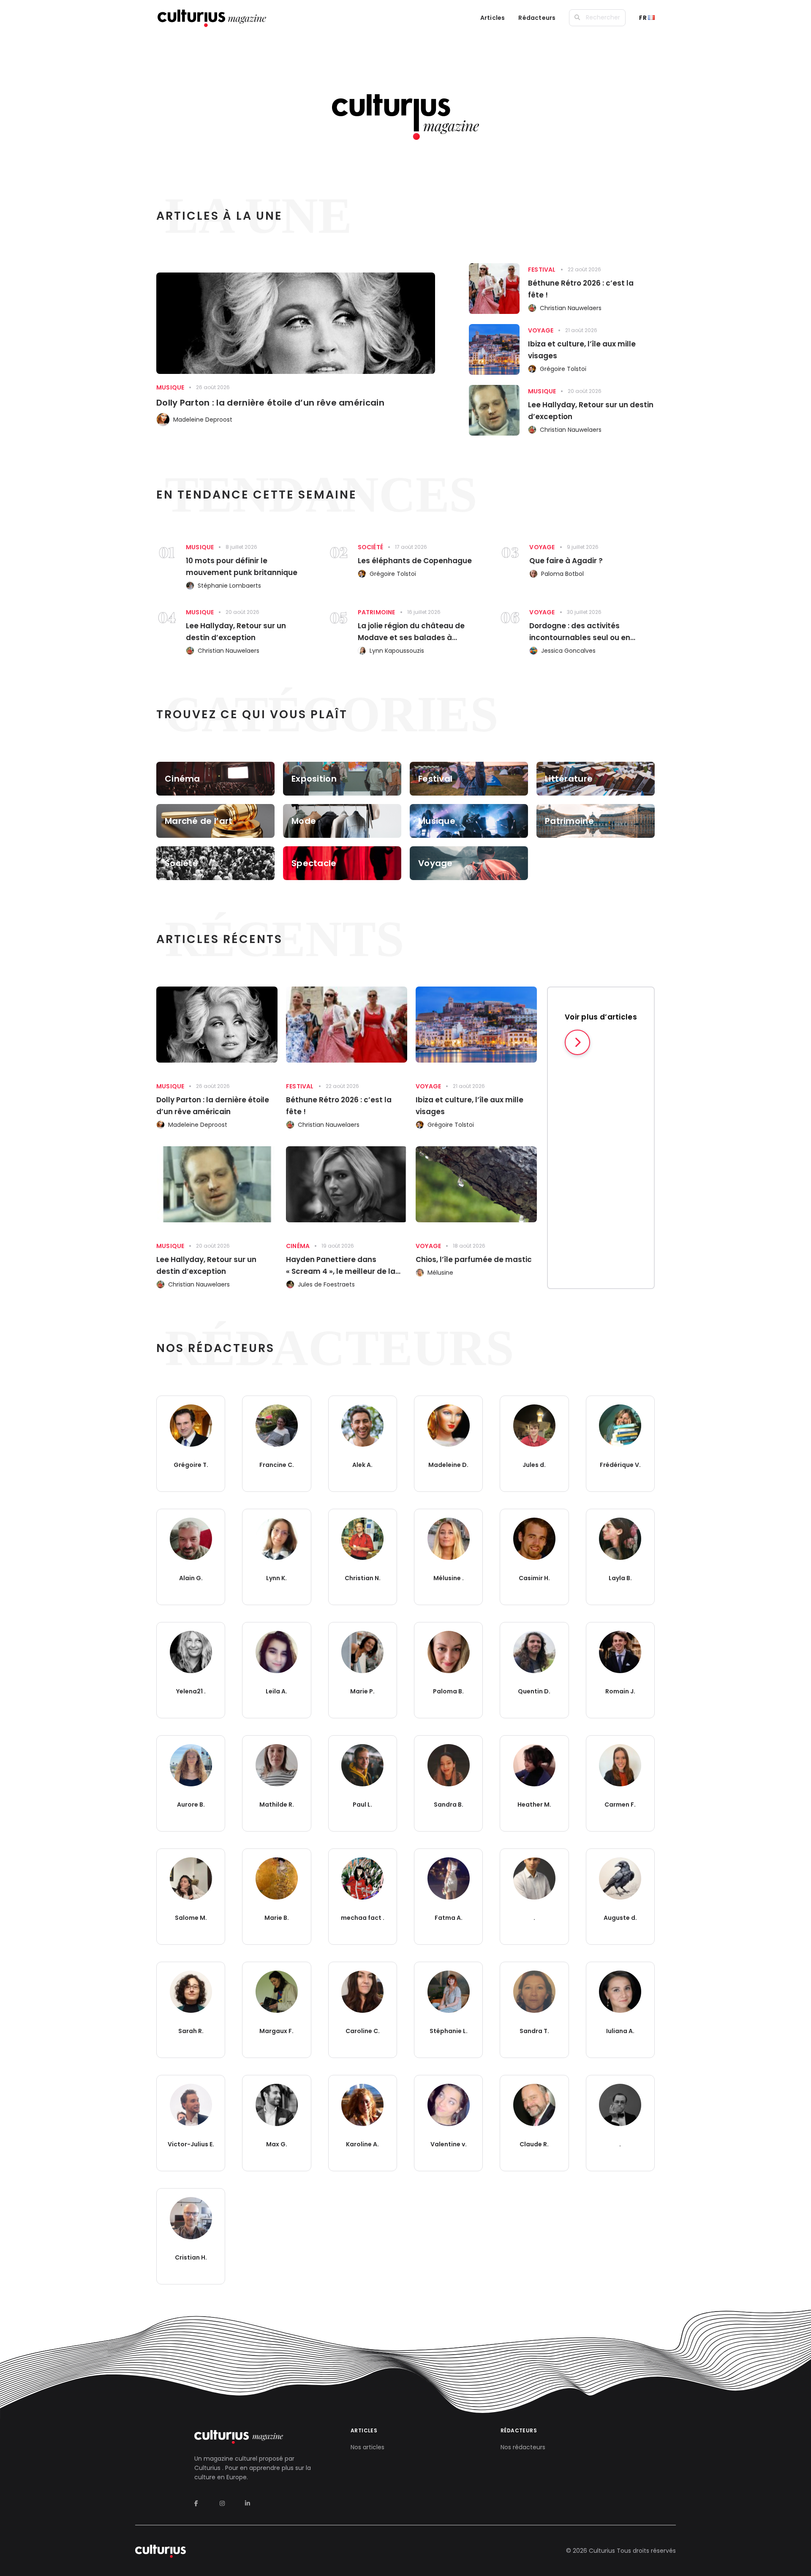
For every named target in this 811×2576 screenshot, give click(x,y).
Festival (542, 270)
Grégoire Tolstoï (563, 369)
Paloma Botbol (562, 574)
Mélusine (440, 1273)
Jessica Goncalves (568, 651)
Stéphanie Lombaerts (229, 586)
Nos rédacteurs (523, 2447)
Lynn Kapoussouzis (397, 651)
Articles (493, 18)
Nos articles (367, 2447)
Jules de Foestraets (326, 1284)
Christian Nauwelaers (571, 308)
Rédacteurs (537, 18)
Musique (170, 387)
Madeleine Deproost (203, 420)
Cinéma (298, 1246)
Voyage (541, 330)
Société (370, 547)
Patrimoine (377, 612)
